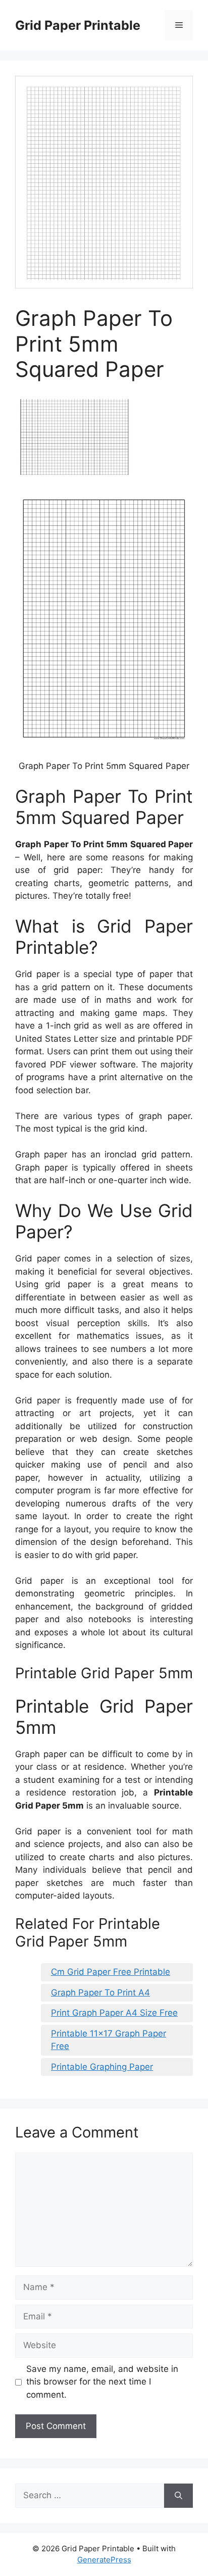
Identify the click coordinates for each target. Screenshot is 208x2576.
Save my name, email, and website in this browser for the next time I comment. (102, 2382)
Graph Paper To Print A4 (100, 1992)
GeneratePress (104, 2560)
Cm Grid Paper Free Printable (111, 1972)
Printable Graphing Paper (102, 2067)
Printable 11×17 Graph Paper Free (109, 2040)
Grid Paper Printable (78, 25)
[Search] (178, 2496)
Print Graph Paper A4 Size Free (114, 2013)
